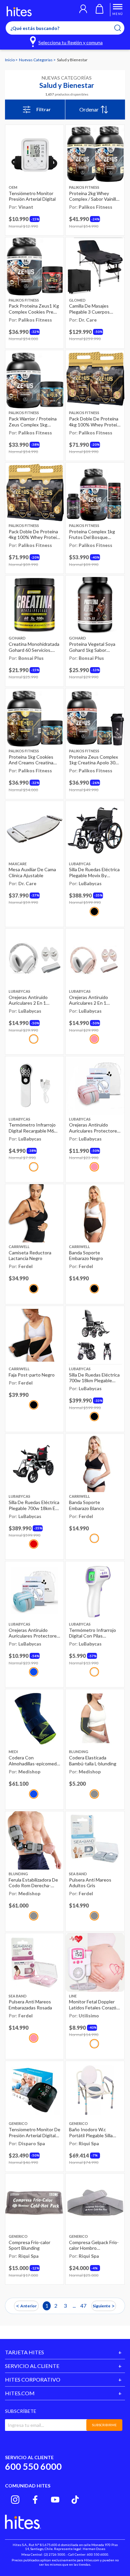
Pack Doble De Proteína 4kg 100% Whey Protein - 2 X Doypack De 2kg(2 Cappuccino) (34, 534)
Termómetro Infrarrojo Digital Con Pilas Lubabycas (92, 1633)
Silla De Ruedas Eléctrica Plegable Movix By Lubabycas (94, 872)
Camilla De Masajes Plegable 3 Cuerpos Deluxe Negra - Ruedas (93, 309)
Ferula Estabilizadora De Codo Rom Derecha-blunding (33, 1883)
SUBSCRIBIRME (104, 2425)
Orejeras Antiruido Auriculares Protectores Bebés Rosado (94, 1128)
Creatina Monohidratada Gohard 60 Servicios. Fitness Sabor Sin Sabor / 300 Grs (34, 647)
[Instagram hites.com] (15, 2500)
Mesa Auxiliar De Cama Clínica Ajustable (32, 872)
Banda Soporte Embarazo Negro (86, 1256)
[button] (83, 10)
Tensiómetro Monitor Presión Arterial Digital (32, 196)
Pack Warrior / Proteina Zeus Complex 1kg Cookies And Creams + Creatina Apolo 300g (33, 422)
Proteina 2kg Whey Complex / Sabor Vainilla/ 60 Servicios (94, 196)
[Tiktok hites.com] (75, 2500)
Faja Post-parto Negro (32, 1375)
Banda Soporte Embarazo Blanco (86, 1505)
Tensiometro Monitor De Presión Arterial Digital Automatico (34, 2132)
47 (83, 2306)
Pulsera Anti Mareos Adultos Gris (90, 1883)
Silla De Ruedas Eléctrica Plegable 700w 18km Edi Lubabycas (34, 1505)
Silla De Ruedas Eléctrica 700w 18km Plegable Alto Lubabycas (94, 1378)
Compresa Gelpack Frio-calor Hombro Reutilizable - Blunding (94, 2245)
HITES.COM (20, 2393)
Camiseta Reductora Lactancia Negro (30, 1256)
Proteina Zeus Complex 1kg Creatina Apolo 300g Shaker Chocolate (95, 760)
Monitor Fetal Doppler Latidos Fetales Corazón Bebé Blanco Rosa (94, 2005)
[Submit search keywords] (122, 28)
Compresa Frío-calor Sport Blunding (29, 2245)
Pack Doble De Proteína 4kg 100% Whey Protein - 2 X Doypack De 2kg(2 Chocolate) (94, 422)
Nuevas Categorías (36, 60)
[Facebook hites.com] (35, 2500)
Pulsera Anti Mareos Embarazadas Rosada (30, 2005)
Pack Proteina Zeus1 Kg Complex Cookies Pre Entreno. (34, 309)
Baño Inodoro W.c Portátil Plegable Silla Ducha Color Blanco (91, 2132)
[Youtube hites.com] (55, 2500)
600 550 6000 (33, 2466)
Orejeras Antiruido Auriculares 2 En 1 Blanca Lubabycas (28, 1000)
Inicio (10, 60)
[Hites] (19, 11)
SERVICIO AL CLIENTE (32, 2366)
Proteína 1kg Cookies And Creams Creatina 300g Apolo (31, 760)
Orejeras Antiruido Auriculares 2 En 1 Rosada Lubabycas (88, 1000)
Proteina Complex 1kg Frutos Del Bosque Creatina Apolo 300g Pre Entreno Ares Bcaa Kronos (95, 534)
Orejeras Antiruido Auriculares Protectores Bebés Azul (34, 1633)
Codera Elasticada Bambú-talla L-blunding (93, 1761)
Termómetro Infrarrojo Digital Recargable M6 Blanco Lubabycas (32, 1128)
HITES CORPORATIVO (33, 2379)
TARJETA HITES (24, 2352)
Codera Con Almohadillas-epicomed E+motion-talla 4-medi (33, 1761)
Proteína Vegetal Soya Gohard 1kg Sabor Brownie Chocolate (92, 647)
